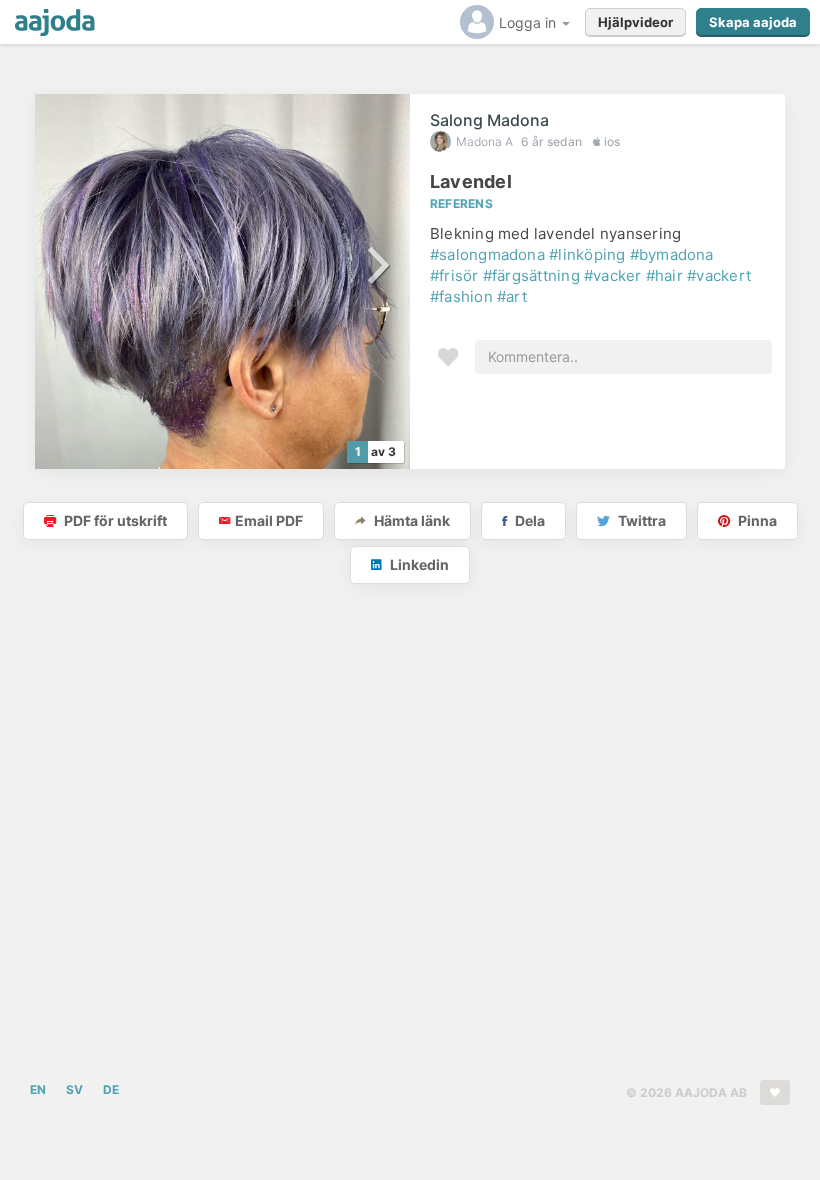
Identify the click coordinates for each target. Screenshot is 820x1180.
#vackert (719, 275)
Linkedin (418, 564)
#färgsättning (531, 275)
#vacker (613, 275)
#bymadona (672, 254)
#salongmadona (487, 254)
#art (512, 296)
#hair (664, 275)
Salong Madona (489, 120)
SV (74, 1089)
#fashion (461, 296)
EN (38, 1089)
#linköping (587, 254)
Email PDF (269, 520)
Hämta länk (410, 520)
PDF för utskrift (114, 520)
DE (111, 1089)
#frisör (454, 275)
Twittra (640, 520)
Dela (528, 520)
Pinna (756, 520)
